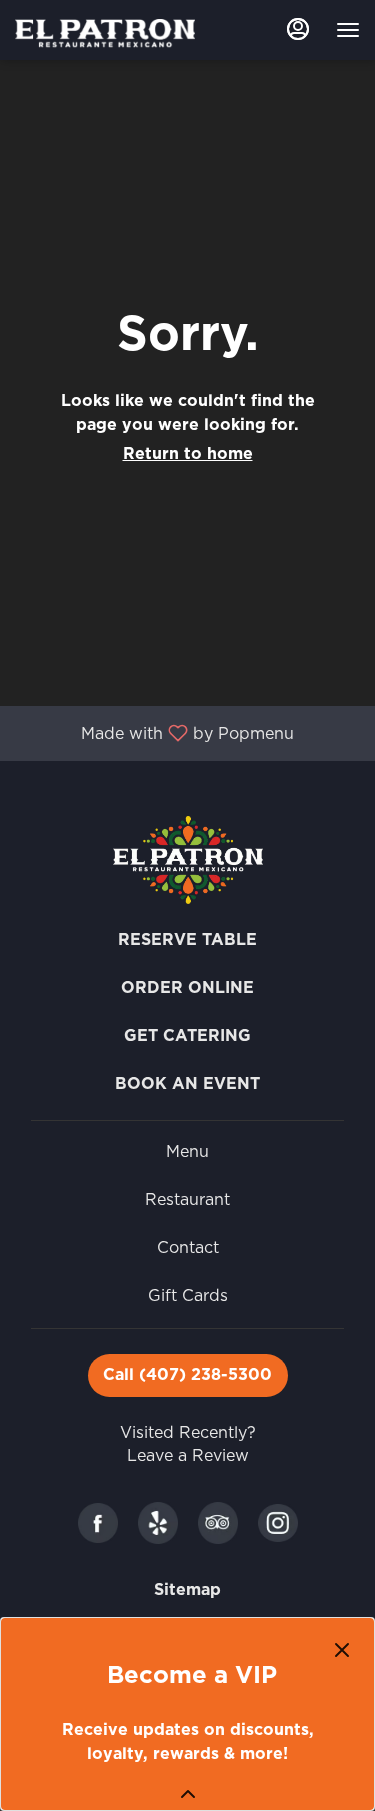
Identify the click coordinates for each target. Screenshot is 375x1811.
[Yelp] (158, 1522)
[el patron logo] (188, 859)
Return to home (188, 454)
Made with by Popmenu (154, 733)
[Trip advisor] (218, 1522)
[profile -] (298, 29)
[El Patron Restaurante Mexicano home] (105, 32)
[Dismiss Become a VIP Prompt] (342, 1650)
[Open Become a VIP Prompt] (188, 1794)
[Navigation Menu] (348, 30)
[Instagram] (278, 1522)
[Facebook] (98, 1522)
